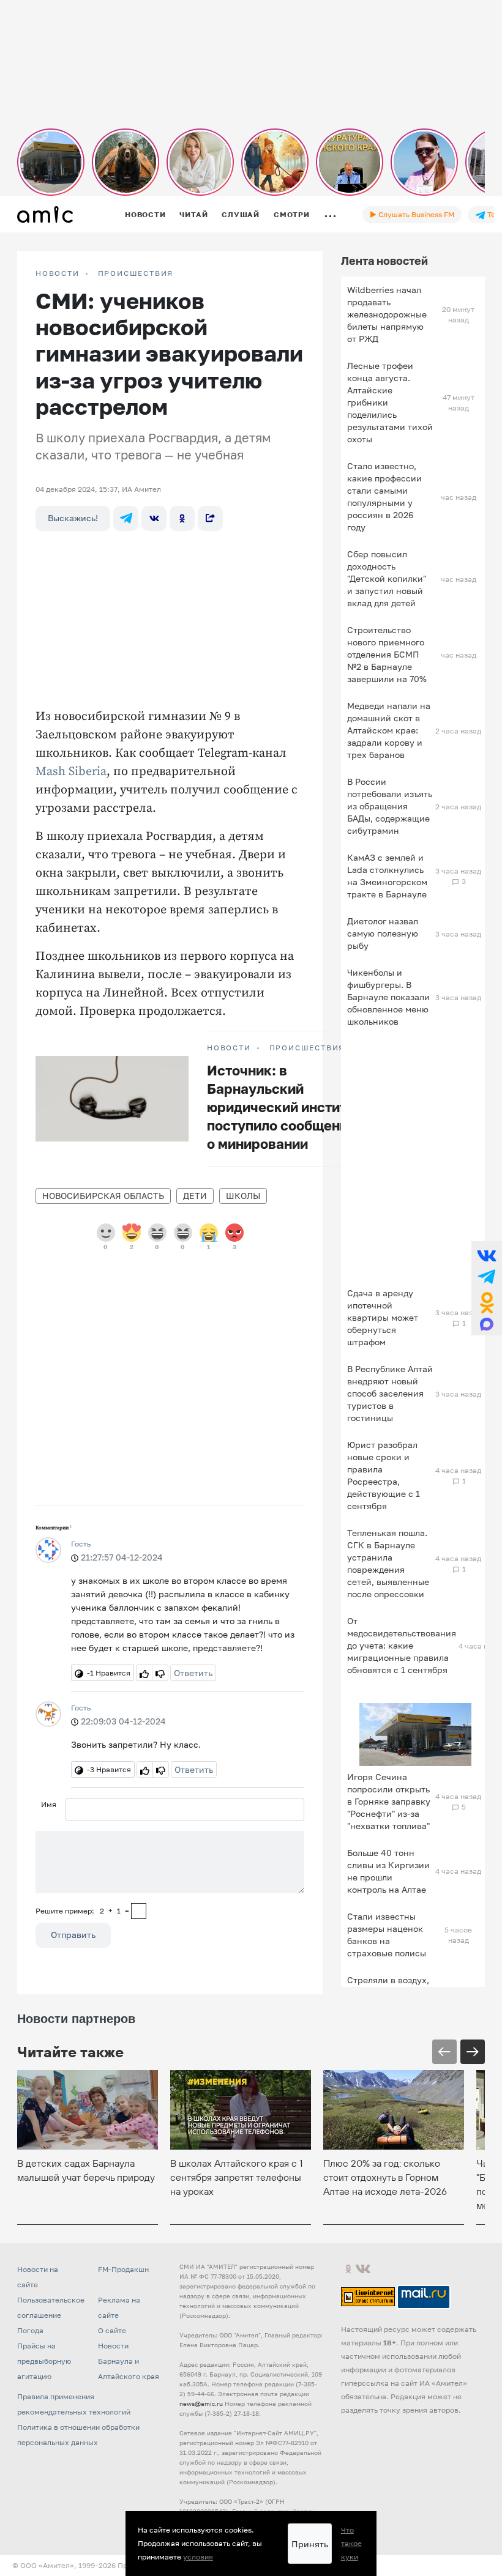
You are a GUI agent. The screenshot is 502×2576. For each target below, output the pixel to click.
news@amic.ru (201, 2403)
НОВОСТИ (58, 273)
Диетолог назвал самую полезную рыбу (383, 933)
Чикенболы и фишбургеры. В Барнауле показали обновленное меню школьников (388, 997)
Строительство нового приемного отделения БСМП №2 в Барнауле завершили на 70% (387, 654)
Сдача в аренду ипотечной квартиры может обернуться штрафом (383, 1317)
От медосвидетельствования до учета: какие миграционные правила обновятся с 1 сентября (402, 1645)
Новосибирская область (103, 1196)
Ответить (193, 1673)
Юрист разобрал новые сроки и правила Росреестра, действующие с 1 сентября (384, 1475)
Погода (30, 2330)
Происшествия (136, 273)
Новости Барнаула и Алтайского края (129, 2361)
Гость (81, 1544)
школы (243, 1196)
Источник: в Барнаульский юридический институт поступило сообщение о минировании (284, 1107)
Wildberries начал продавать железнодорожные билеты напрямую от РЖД (387, 314)
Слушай (241, 214)
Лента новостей (384, 261)
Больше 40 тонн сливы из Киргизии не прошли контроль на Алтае (388, 1871)
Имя (49, 1804)
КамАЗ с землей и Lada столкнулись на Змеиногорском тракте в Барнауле (387, 876)
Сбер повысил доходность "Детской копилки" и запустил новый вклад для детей (387, 578)
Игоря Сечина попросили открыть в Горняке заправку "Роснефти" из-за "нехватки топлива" (389, 1801)
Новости (145, 214)
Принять (310, 2544)
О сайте (112, 2330)
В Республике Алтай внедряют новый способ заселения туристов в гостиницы (390, 1393)
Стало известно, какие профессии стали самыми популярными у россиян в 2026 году (384, 496)
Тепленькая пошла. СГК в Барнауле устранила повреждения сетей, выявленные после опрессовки (388, 1563)
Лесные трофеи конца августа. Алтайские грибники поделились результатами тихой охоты (390, 402)
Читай (193, 214)
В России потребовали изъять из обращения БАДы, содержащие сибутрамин (390, 806)
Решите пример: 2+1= (82, 1911)
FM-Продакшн (123, 2269)
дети (195, 1196)
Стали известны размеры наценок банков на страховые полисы (387, 1935)
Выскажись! (73, 518)
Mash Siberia (71, 772)
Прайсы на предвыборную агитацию (44, 2361)
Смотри (292, 214)
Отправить (73, 1935)
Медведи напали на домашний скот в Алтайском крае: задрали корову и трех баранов (389, 730)
